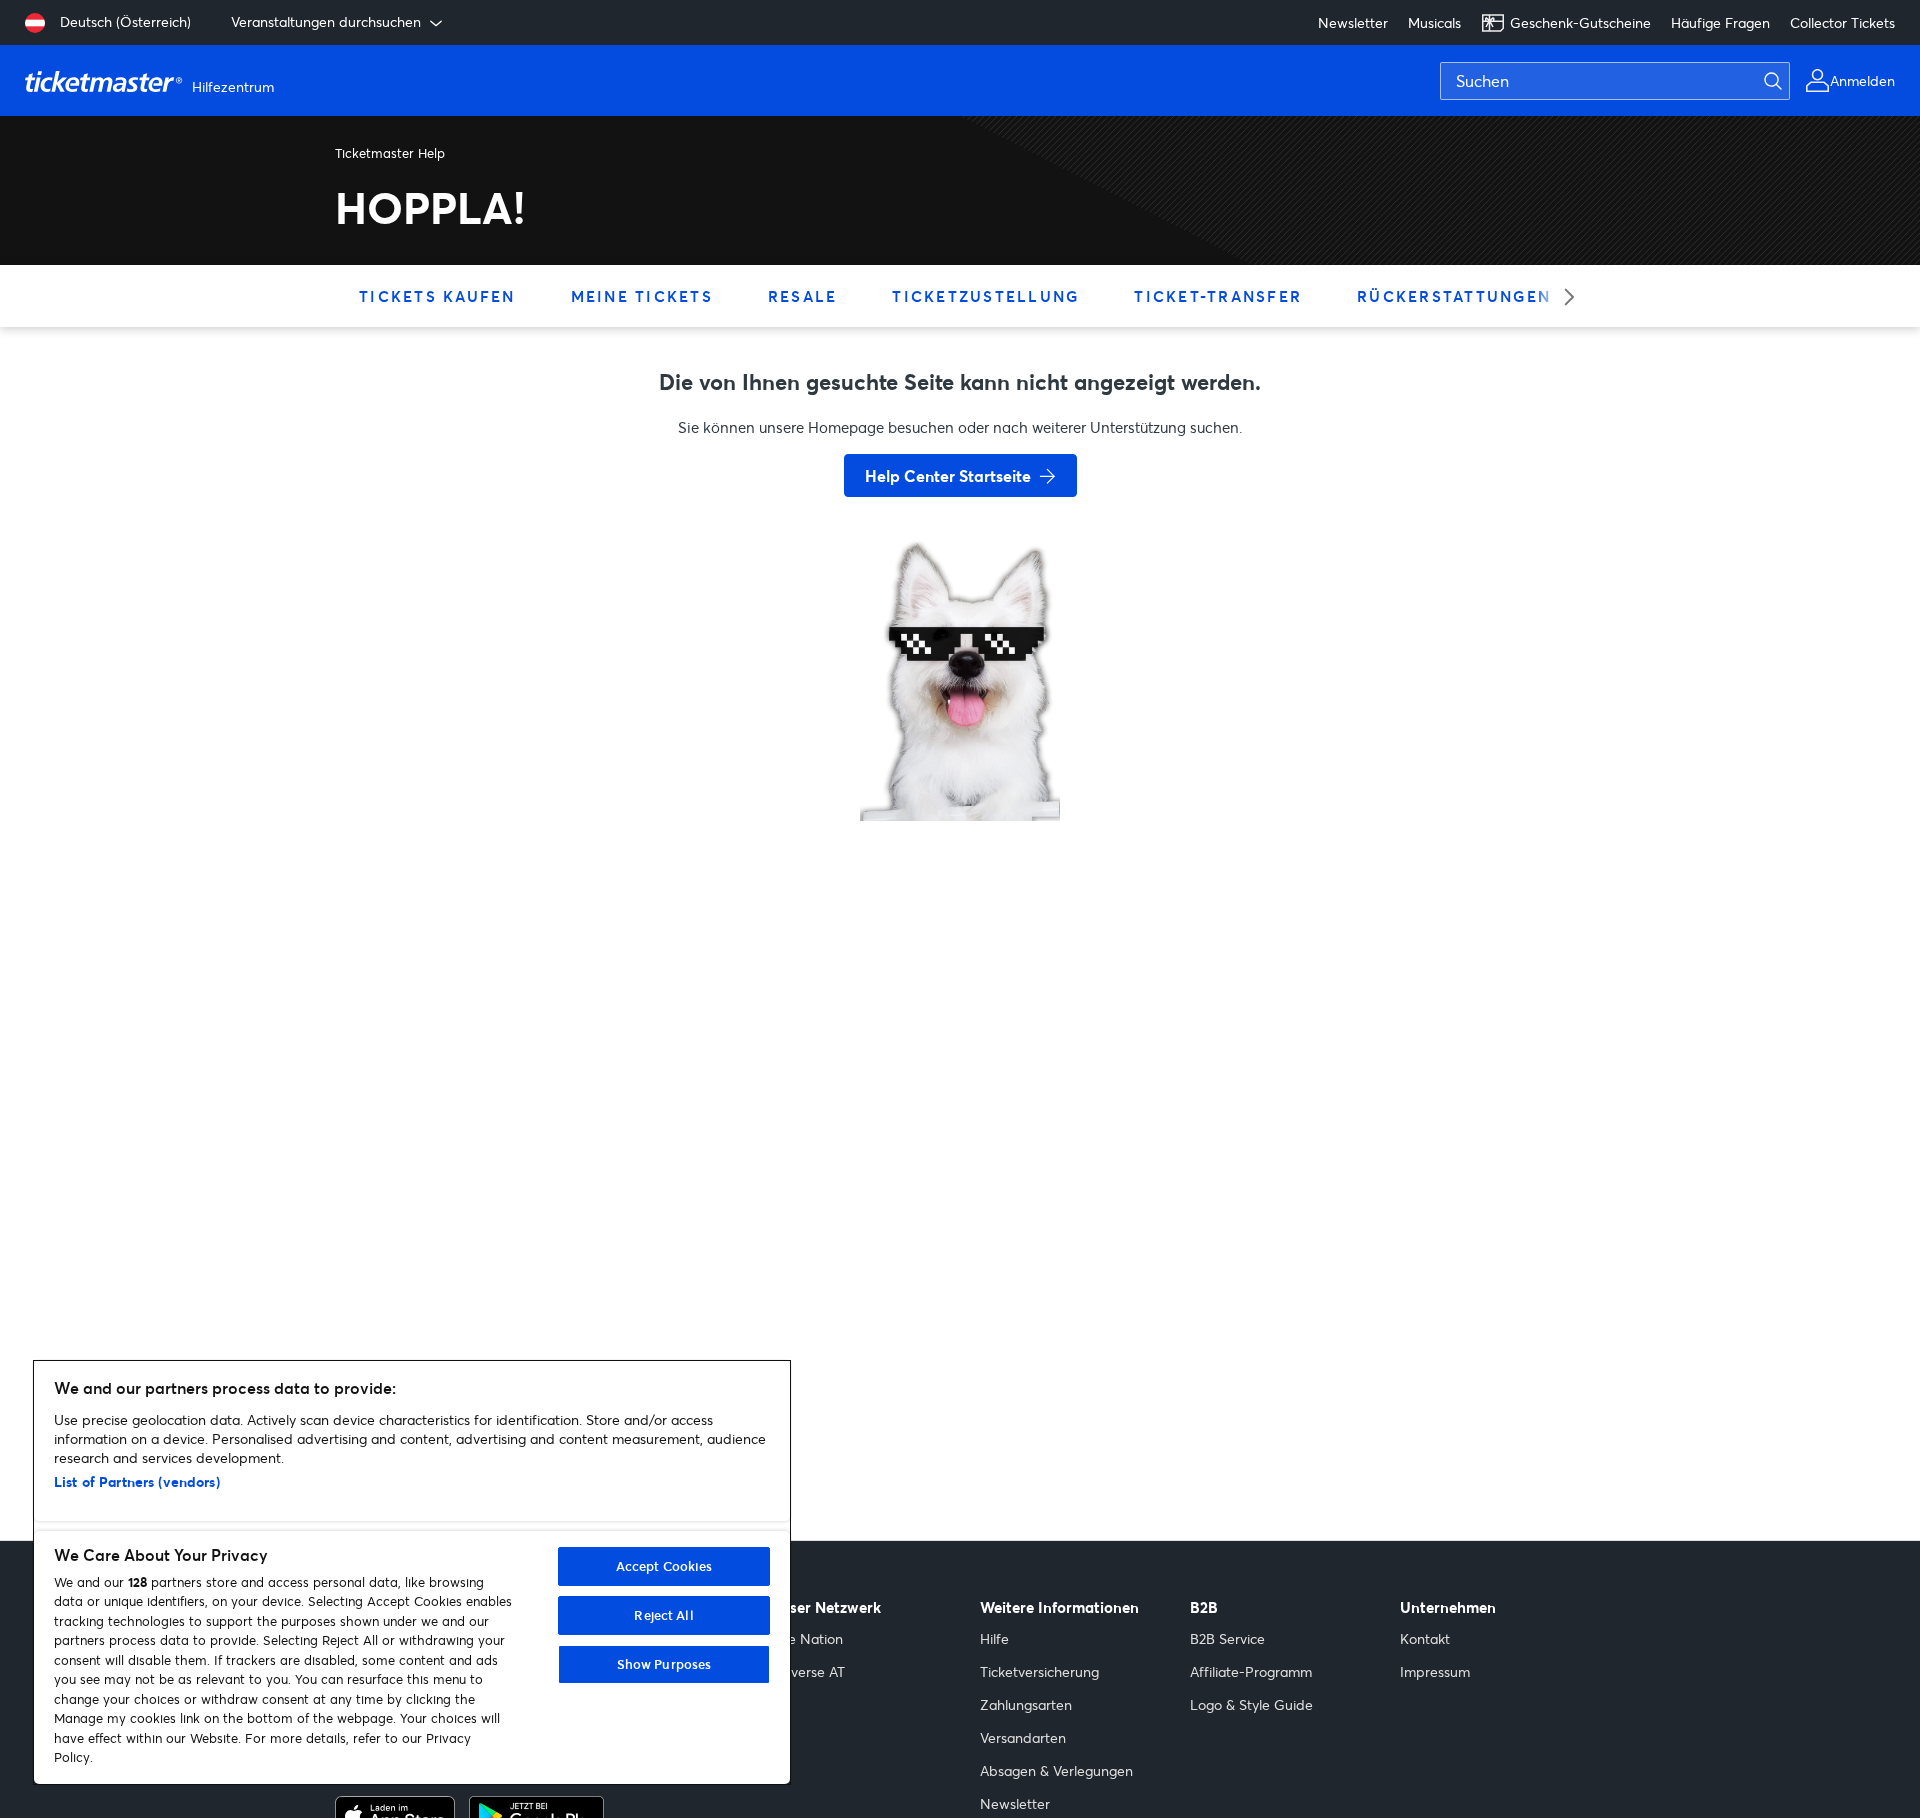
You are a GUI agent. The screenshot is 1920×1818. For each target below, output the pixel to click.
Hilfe (994, 1638)
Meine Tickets (642, 296)
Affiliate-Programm (1251, 1671)
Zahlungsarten (1026, 1704)
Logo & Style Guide (1251, 1704)
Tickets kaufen (437, 296)
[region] (412, 1572)
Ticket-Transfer (1218, 296)
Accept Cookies (664, 1566)
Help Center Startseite (948, 475)
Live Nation (806, 1638)
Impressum (1435, 1671)
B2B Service (1227, 1638)
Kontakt (1425, 1638)
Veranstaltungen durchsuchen (326, 21)
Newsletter (1353, 22)
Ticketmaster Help (390, 153)
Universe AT (807, 1671)
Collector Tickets (1842, 22)
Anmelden (1862, 80)
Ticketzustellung (985, 296)
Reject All (663, 1615)
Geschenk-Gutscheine (1580, 22)
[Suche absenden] (1785, 81)
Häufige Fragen (1720, 22)
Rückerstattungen (1454, 296)
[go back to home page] (960, 750)
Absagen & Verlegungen (1056, 1770)
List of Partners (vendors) (137, 1481)
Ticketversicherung (1039, 1671)
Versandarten (1023, 1737)
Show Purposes (664, 1664)
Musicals (1434, 22)
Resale (803, 296)
